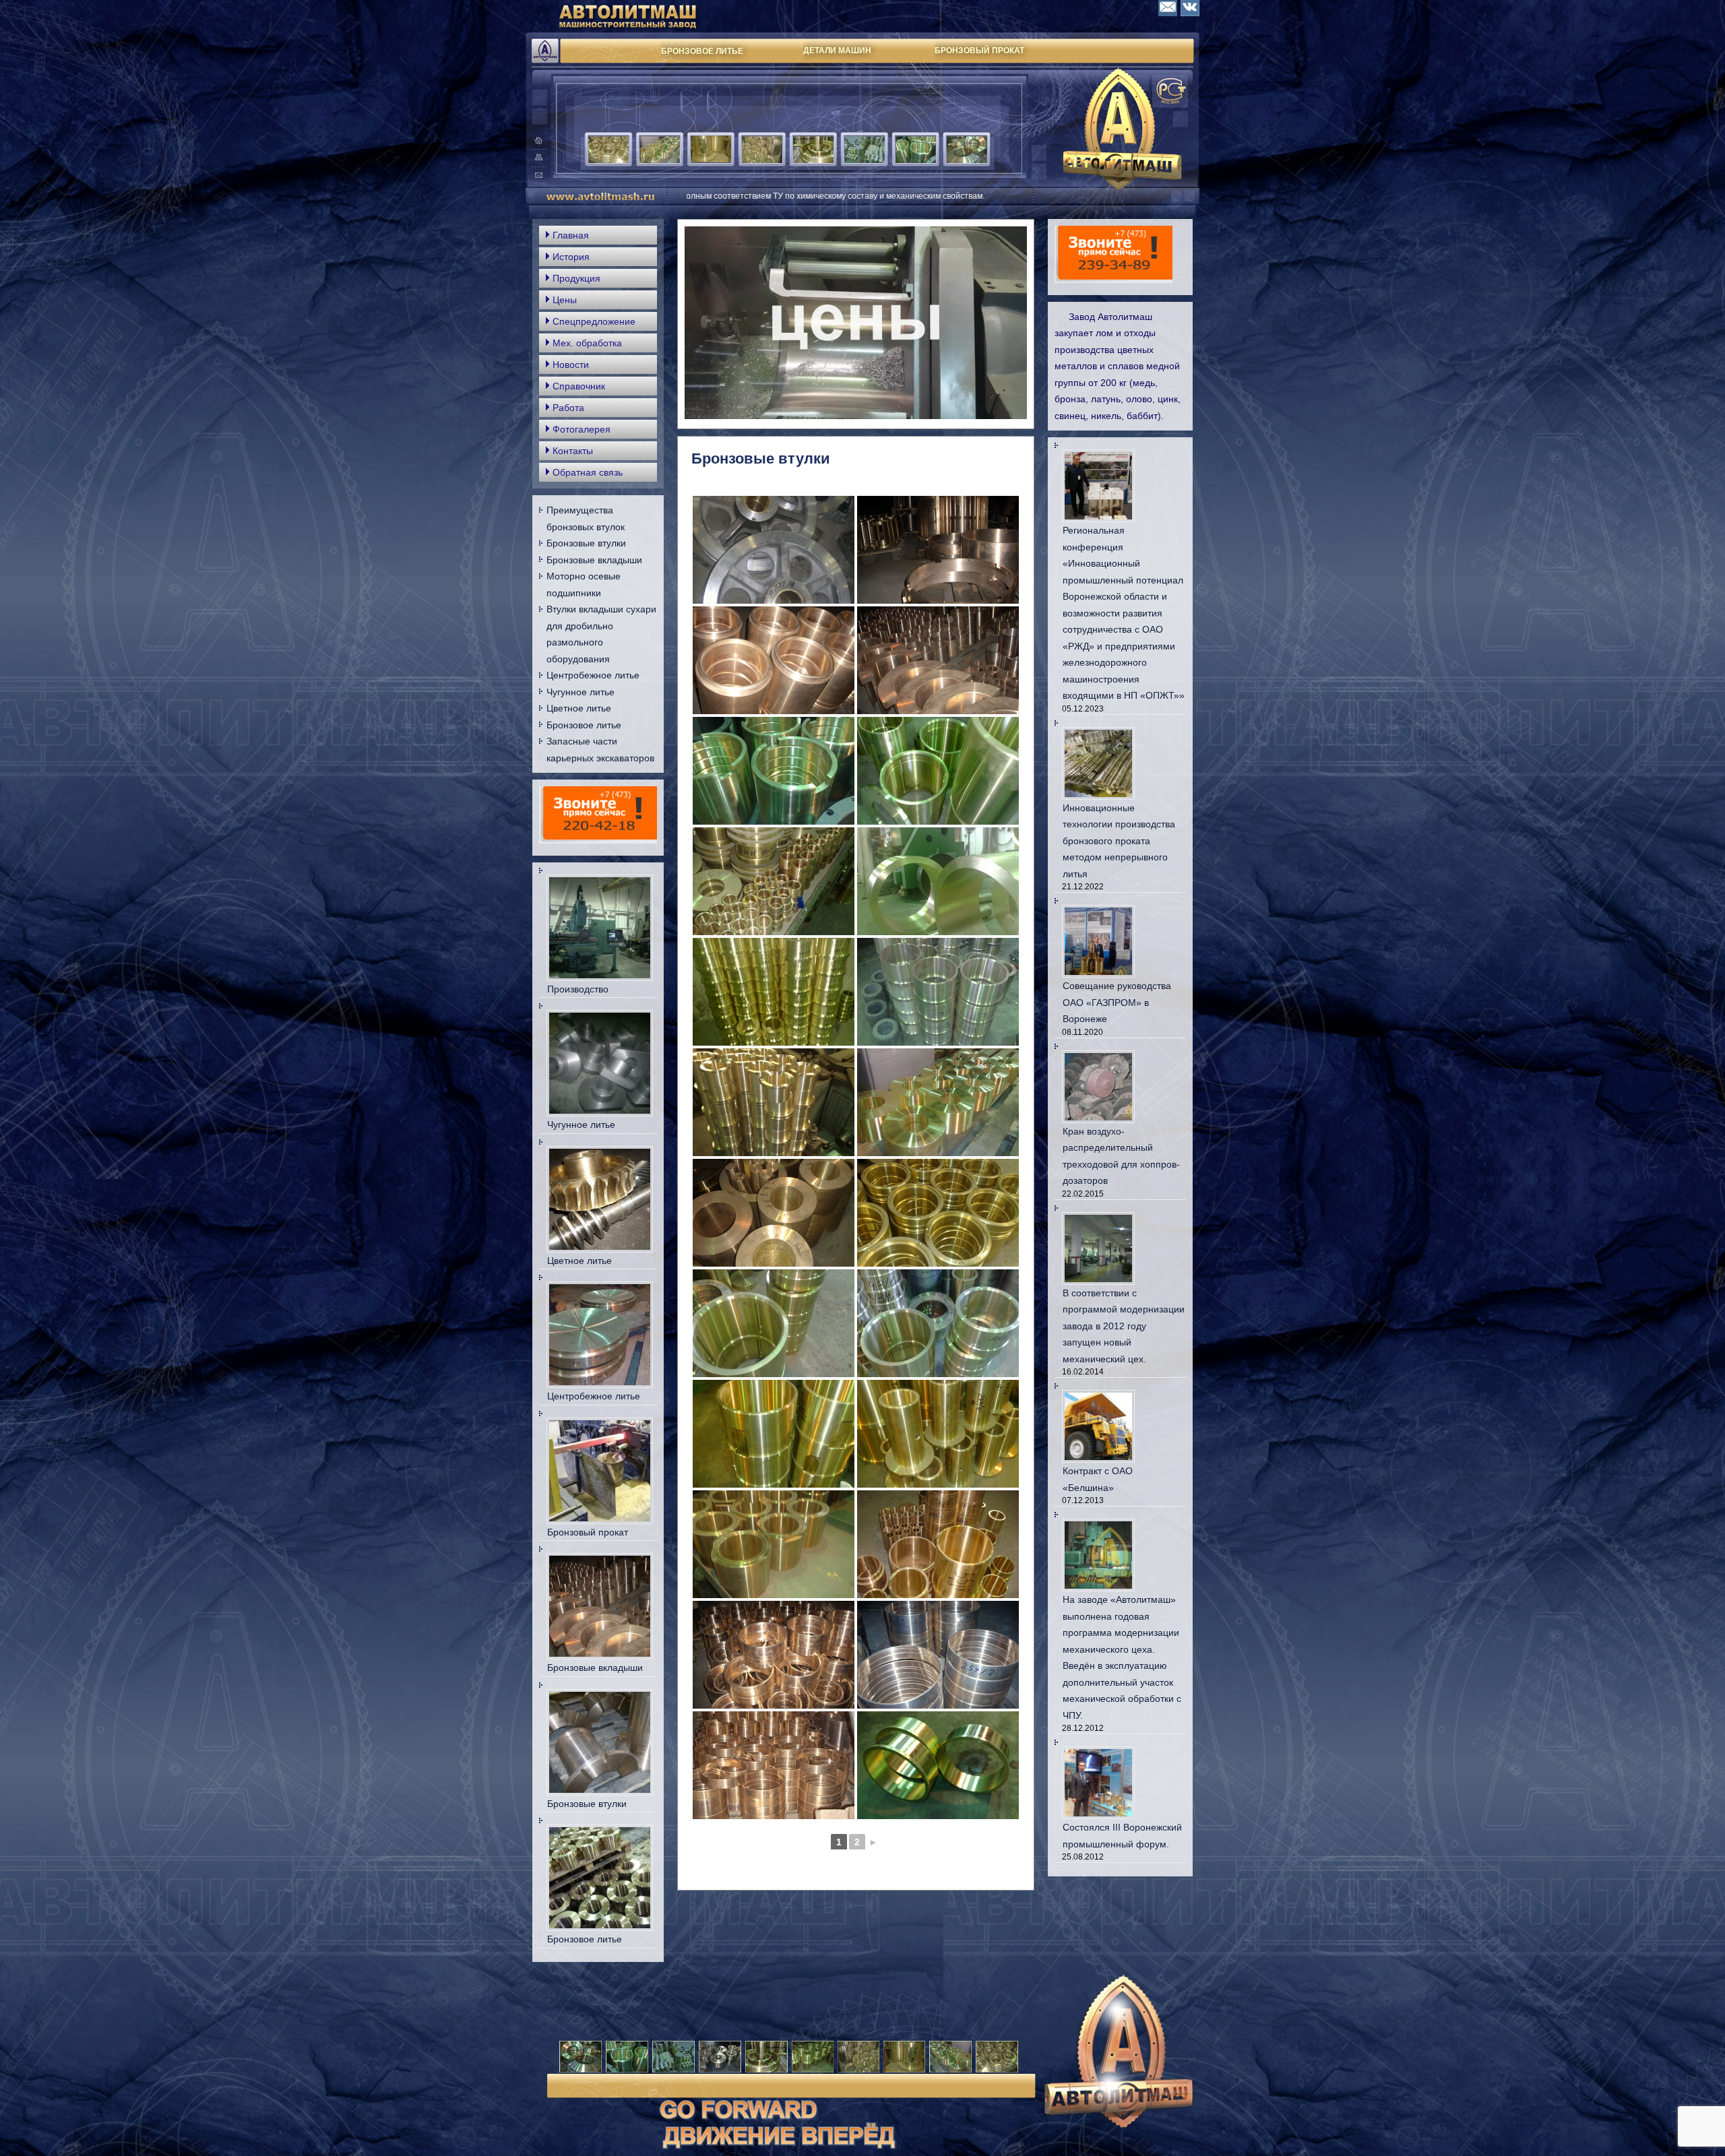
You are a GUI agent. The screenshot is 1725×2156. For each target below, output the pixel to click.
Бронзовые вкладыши (594, 560)
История (571, 257)
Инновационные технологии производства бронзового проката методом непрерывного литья (1119, 841)
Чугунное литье (581, 692)
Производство (578, 989)
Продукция (576, 278)
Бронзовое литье (584, 725)
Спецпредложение (594, 321)
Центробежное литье (593, 675)
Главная (571, 235)
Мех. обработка (587, 343)
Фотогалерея (582, 429)
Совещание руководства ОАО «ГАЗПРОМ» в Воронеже (1117, 1002)
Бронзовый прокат (588, 1532)
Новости (571, 364)
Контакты (573, 451)
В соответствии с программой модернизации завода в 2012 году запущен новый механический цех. (1124, 1326)
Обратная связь (588, 472)
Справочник (579, 386)
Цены (565, 300)
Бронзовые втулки (586, 543)
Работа (568, 408)
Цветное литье (579, 708)
